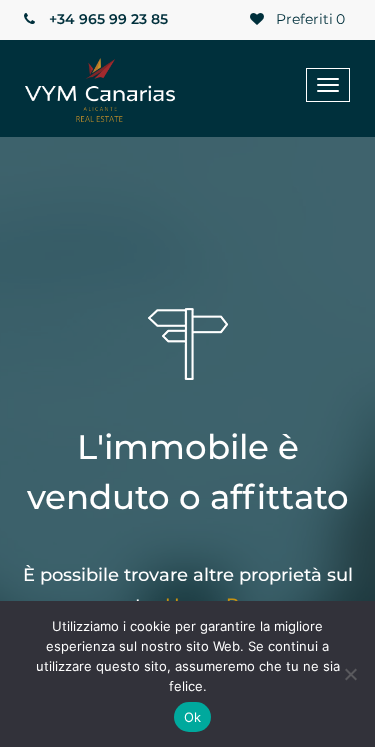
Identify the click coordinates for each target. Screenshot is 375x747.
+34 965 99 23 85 (106, 19)
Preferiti (308, 19)
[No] (350, 674)
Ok (193, 717)
